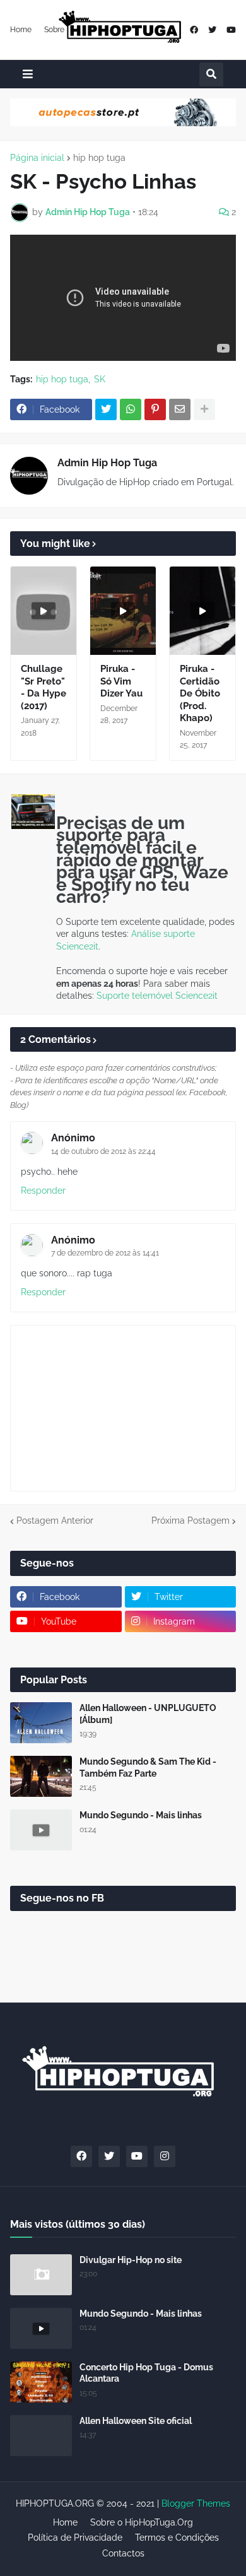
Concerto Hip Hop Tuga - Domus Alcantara (146, 2373)
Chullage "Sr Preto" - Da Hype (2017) (44, 687)
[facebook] (194, 30)
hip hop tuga (99, 158)
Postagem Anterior (55, 1520)
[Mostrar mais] (204, 409)
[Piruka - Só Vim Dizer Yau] (123, 611)
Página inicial (37, 158)
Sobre (54, 30)
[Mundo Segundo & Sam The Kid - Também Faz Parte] (41, 1776)
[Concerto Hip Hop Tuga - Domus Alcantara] (41, 2382)
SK (100, 379)
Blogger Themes (196, 2503)
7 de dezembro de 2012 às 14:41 (105, 1253)
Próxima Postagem (190, 1520)
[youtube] (231, 30)
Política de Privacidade (75, 2538)
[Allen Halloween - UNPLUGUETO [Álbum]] (41, 1723)
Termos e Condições (177, 2538)
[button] (28, 74)
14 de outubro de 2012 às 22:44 (103, 1151)
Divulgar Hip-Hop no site (131, 2260)
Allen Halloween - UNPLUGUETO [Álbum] (148, 1714)
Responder (43, 1191)
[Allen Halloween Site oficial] (41, 2436)
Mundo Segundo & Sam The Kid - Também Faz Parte (148, 1767)
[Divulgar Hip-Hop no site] (41, 2275)
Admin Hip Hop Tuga (107, 463)
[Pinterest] (155, 409)
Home (21, 30)
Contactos (123, 2553)
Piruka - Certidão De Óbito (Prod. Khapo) (200, 693)
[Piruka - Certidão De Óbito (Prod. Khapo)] (202, 611)
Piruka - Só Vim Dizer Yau (121, 681)
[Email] (180, 409)
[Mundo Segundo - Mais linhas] (41, 1830)
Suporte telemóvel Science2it (157, 996)
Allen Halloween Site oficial (136, 2421)
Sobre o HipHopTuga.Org (142, 2522)
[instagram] (165, 2156)
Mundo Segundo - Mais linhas (141, 1815)
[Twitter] (106, 409)
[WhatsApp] (131, 409)
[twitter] (212, 30)
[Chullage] (44, 611)
